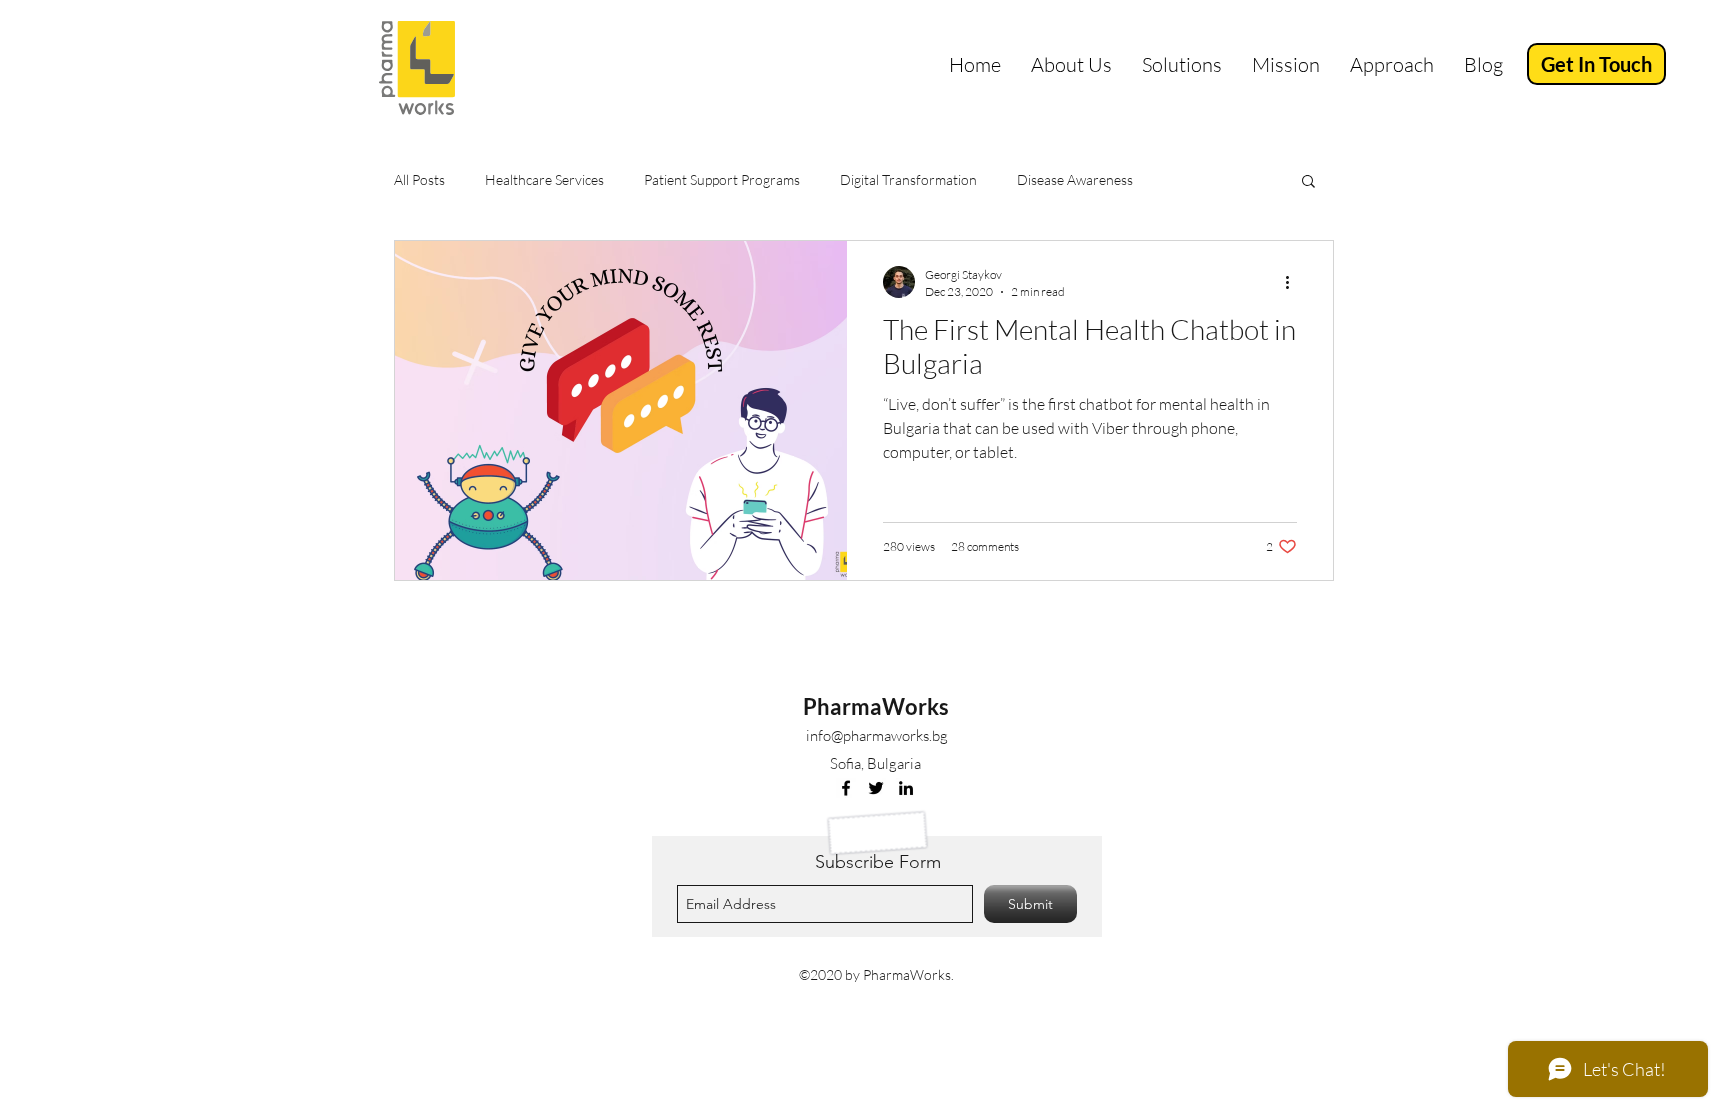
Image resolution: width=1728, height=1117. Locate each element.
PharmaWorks (876, 706)
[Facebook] (846, 788)
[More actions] (1294, 282)
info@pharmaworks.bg (877, 735)
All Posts (419, 179)
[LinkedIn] (906, 788)
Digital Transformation (908, 179)
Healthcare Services (544, 179)
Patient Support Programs (722, 179)
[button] (1308, 182)
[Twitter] (876, 788)
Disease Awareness (1075, 179)
